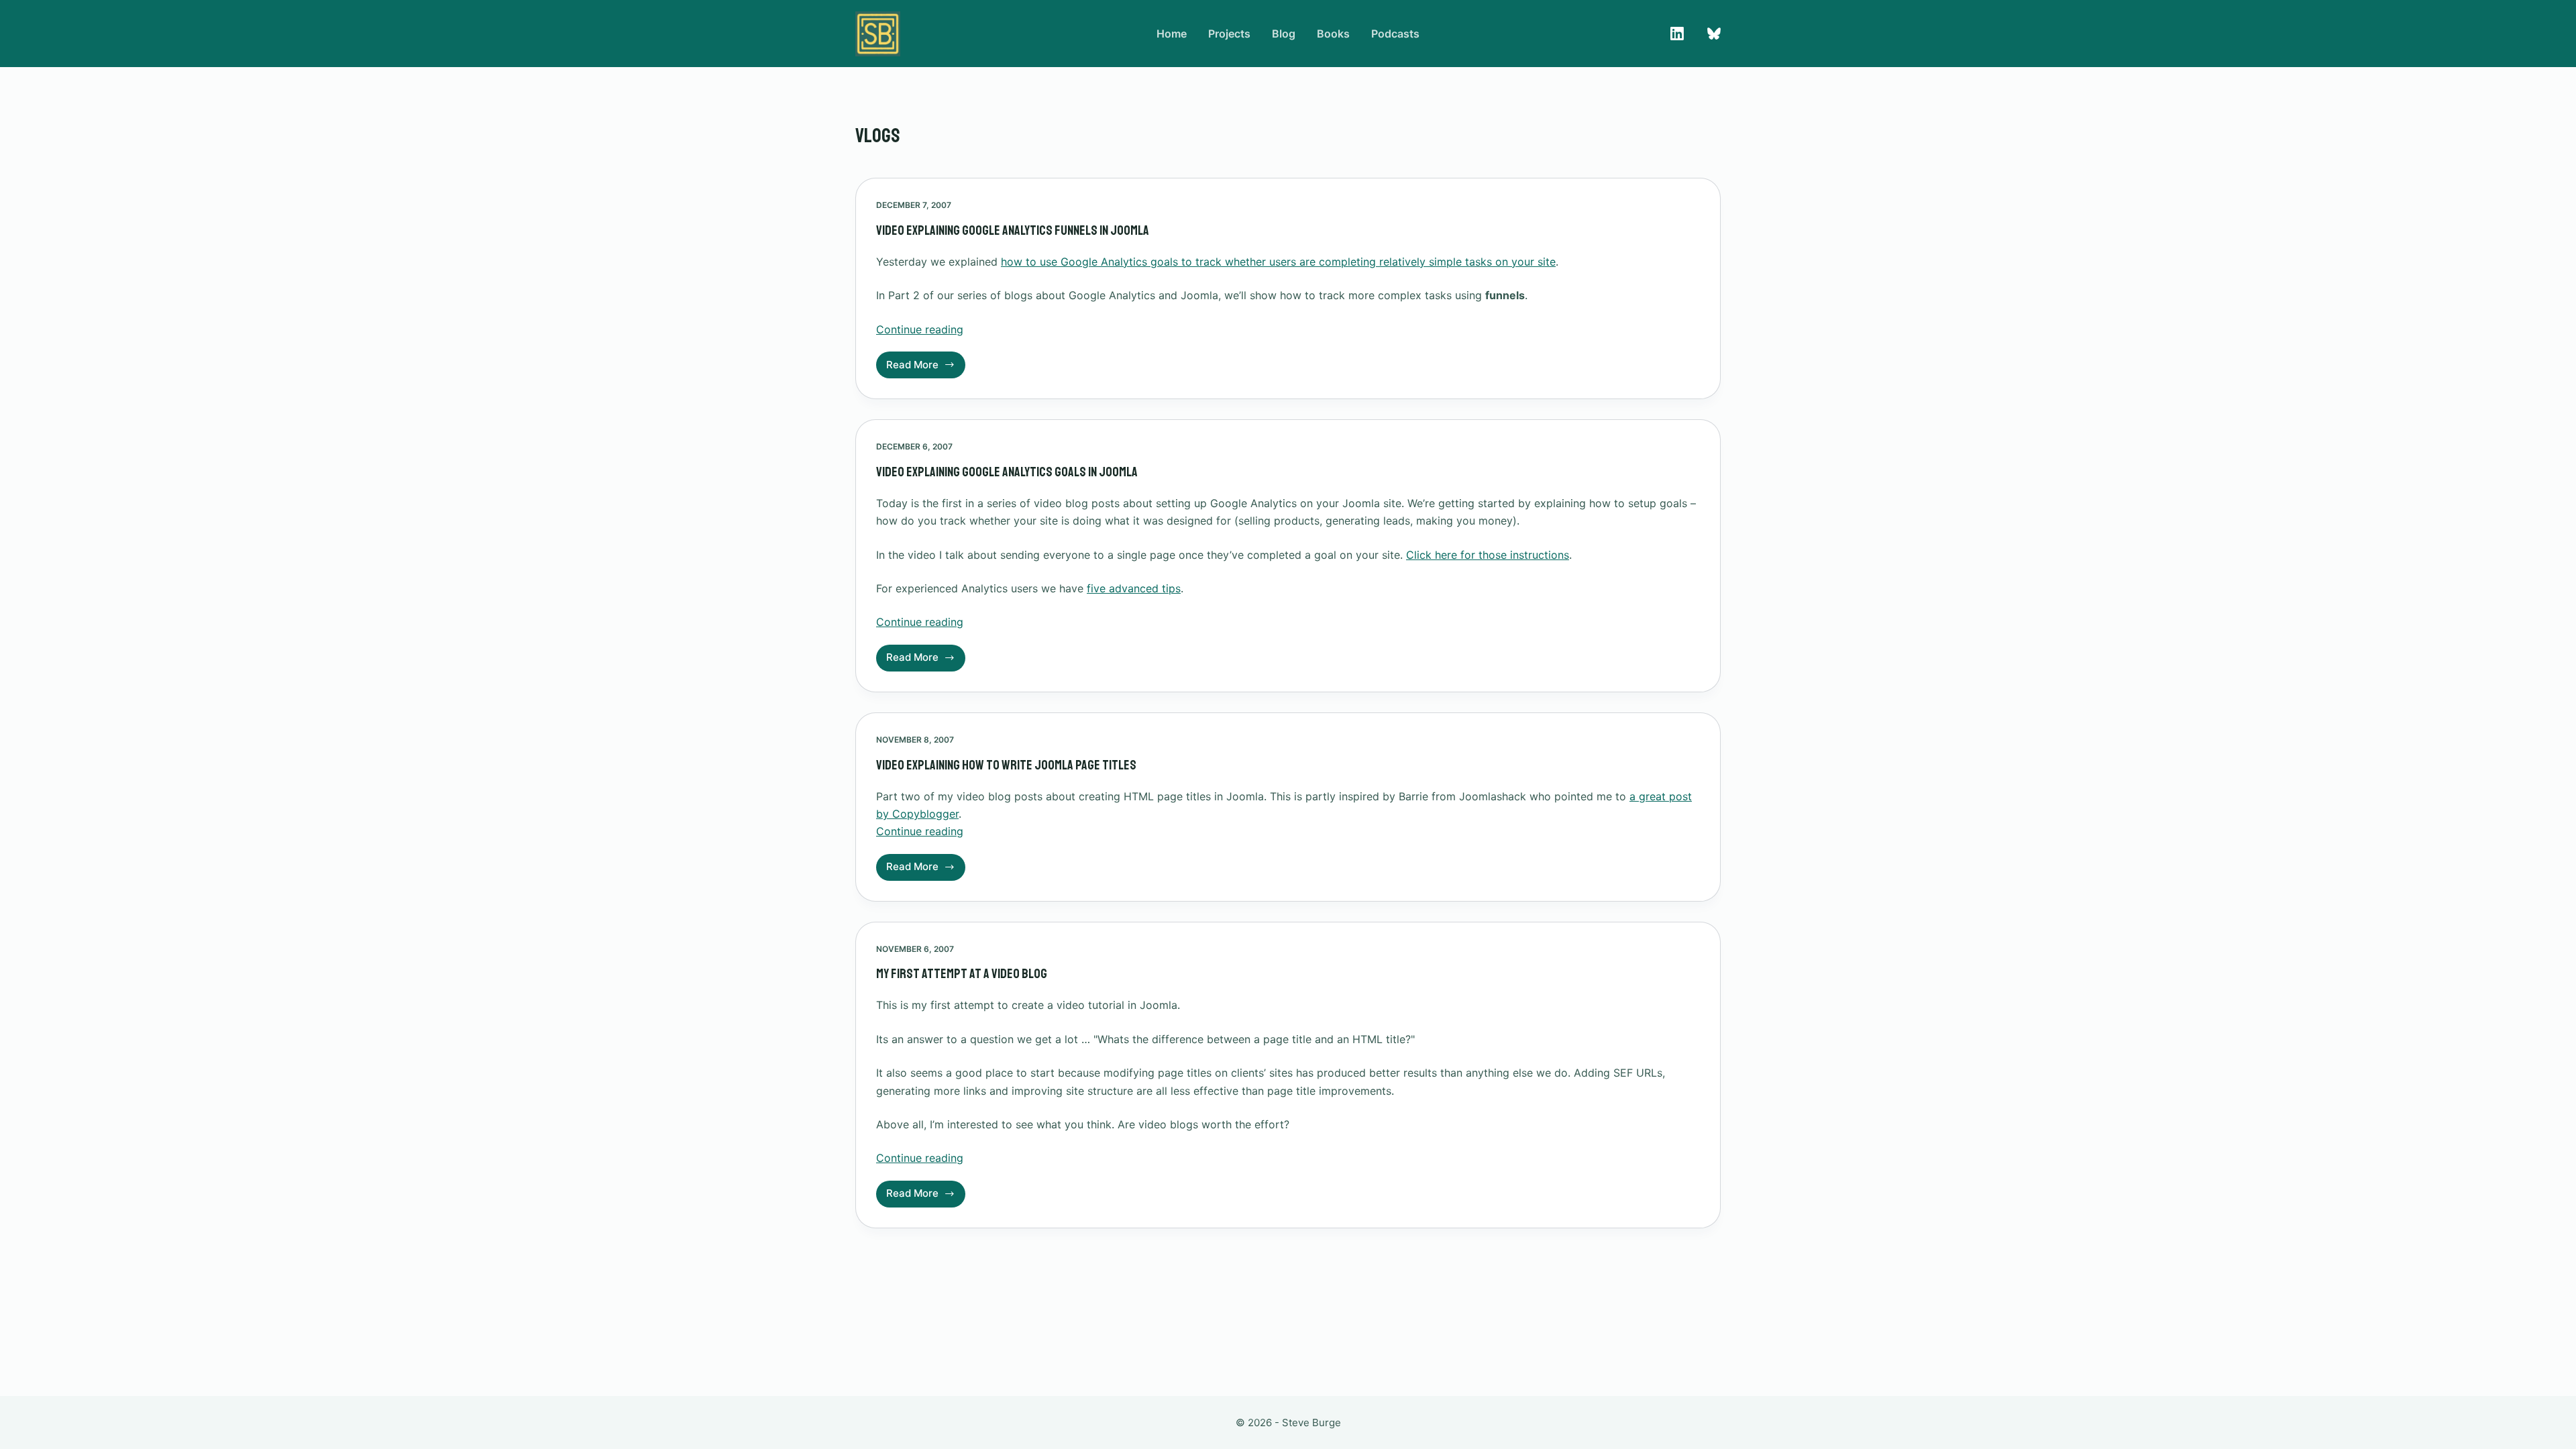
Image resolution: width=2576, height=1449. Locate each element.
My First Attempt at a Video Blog (962, 974)
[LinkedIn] (1677, 34)
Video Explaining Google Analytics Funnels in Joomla (1013, 230)
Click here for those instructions (1488, 555)
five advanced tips (1134, 588)
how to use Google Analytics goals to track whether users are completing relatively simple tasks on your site (1278, 262)
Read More (926, 368)
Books (1333, 34)
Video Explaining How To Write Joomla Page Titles (1006, 765)
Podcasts (1395, 34)
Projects (1229, 34)
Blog (1284, 34)
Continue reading (920, 329)
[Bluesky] (1714, 34)
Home (1172, 34)
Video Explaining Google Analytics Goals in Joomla (1007, 472)
